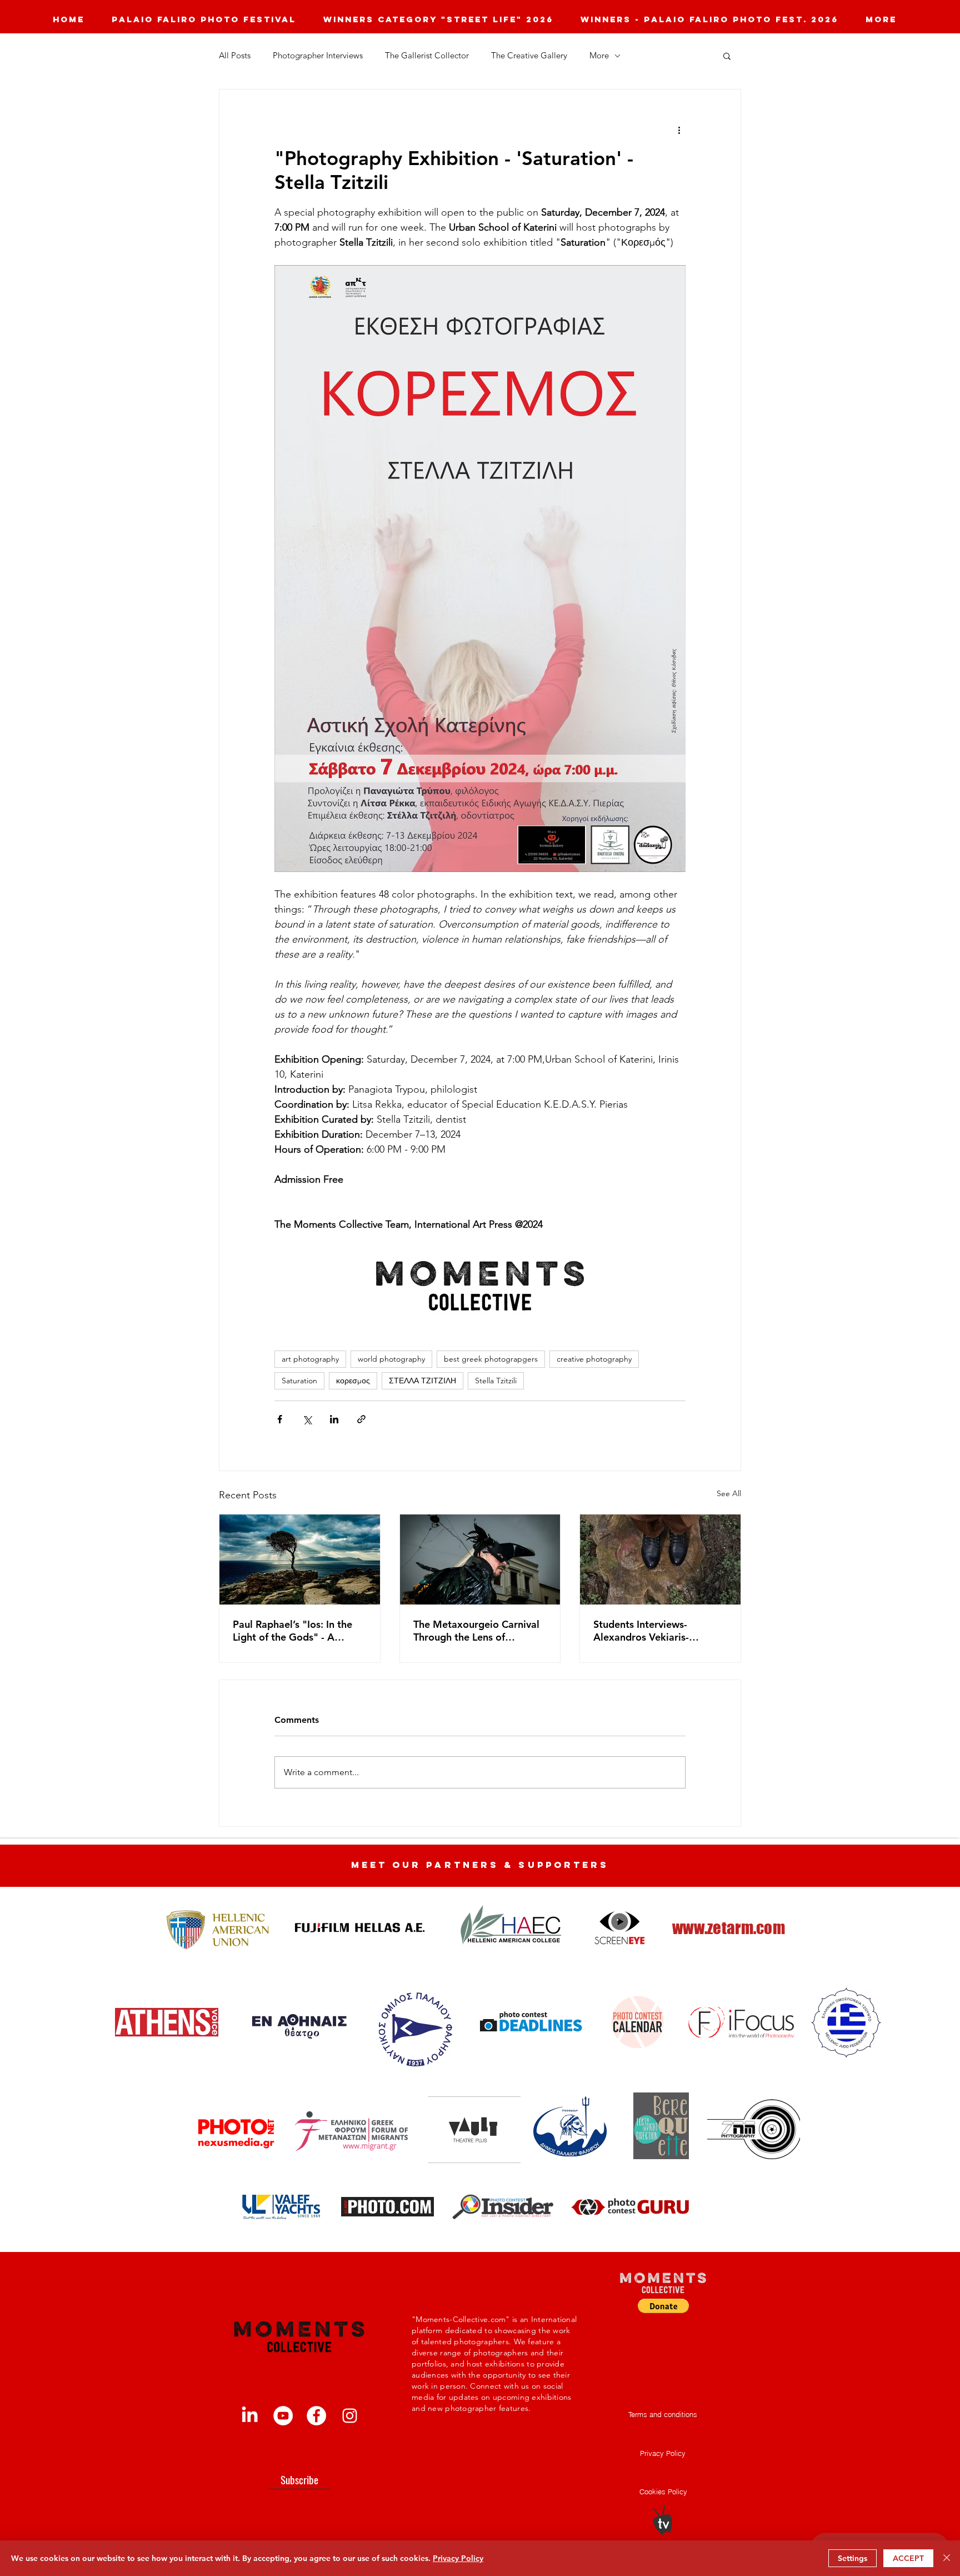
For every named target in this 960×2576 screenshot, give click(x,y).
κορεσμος (353, 1381)
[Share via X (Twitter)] (307, 1419)
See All (729, 1493)
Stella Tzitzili (496, 1381)
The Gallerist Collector (427, 56)
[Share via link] (361, 1419)
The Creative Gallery (529, 56)
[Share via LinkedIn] (334, 1419)
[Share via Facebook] (280, 1419)
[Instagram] (350, 2416)
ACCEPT (908, 2558)
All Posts (235, 56)
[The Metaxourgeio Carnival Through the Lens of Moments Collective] (480, 1559)
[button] (727, 56)
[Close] (947, 2558)
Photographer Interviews (318, 56)
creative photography (594, 1359)
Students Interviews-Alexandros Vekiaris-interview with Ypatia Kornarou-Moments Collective (642, 1631)
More (599, 56)
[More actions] (679, 129)
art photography (310, 1359)
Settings (852, 2558)
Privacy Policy (458, 2558)
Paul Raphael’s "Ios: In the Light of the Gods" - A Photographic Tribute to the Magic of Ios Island (297, 1631)
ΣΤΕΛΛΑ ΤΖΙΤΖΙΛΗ (422, 1381)
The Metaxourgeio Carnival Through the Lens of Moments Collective (476, 1631)
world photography (391, 1359)
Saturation (299, 1381)
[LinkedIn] (250, 2416)
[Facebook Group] (316, 2416)
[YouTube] (283, 2416)
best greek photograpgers (491, 1359)
